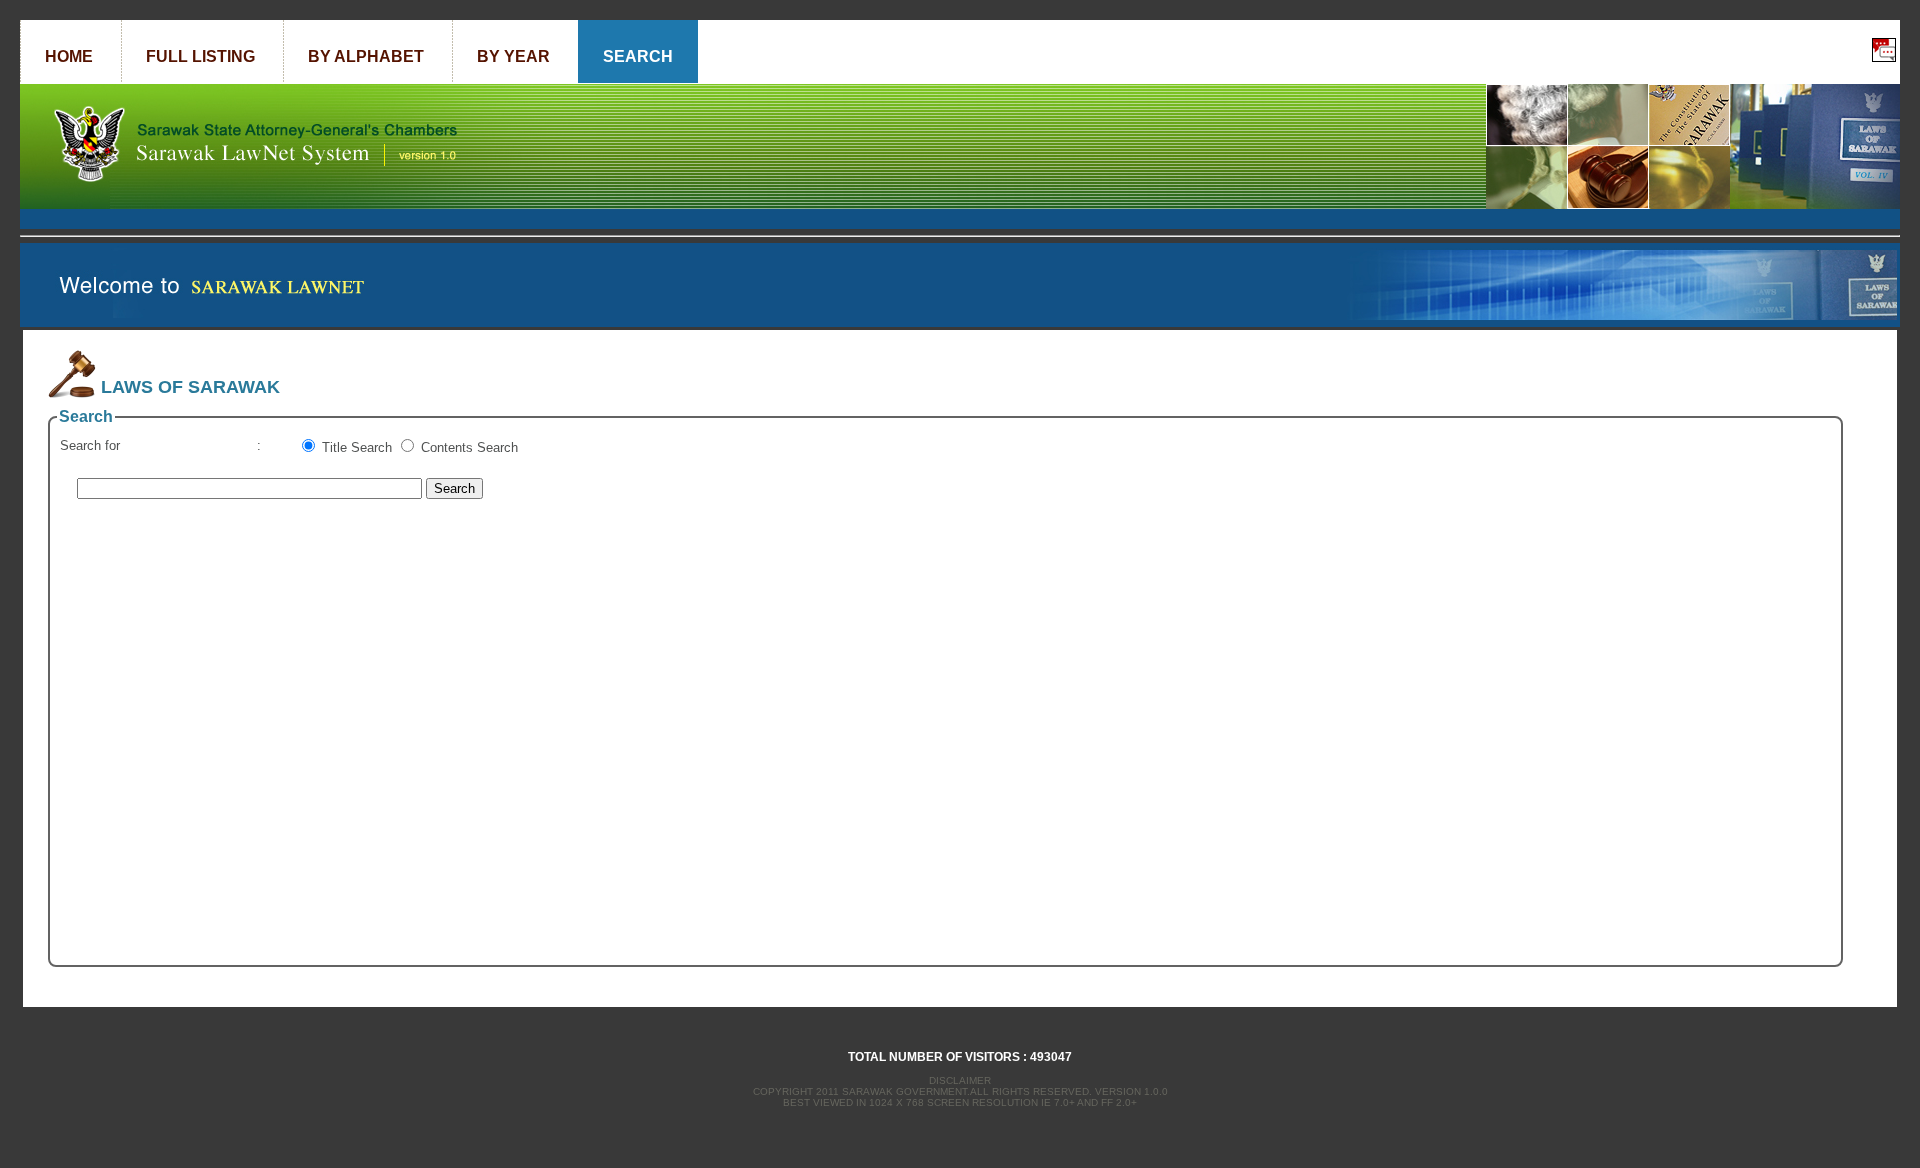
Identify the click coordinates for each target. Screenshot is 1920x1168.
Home (69, 56)
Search (638, 56)
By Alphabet (366, 56)
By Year (513, 56)
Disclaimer (960, 1080)
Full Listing (200, 56)
